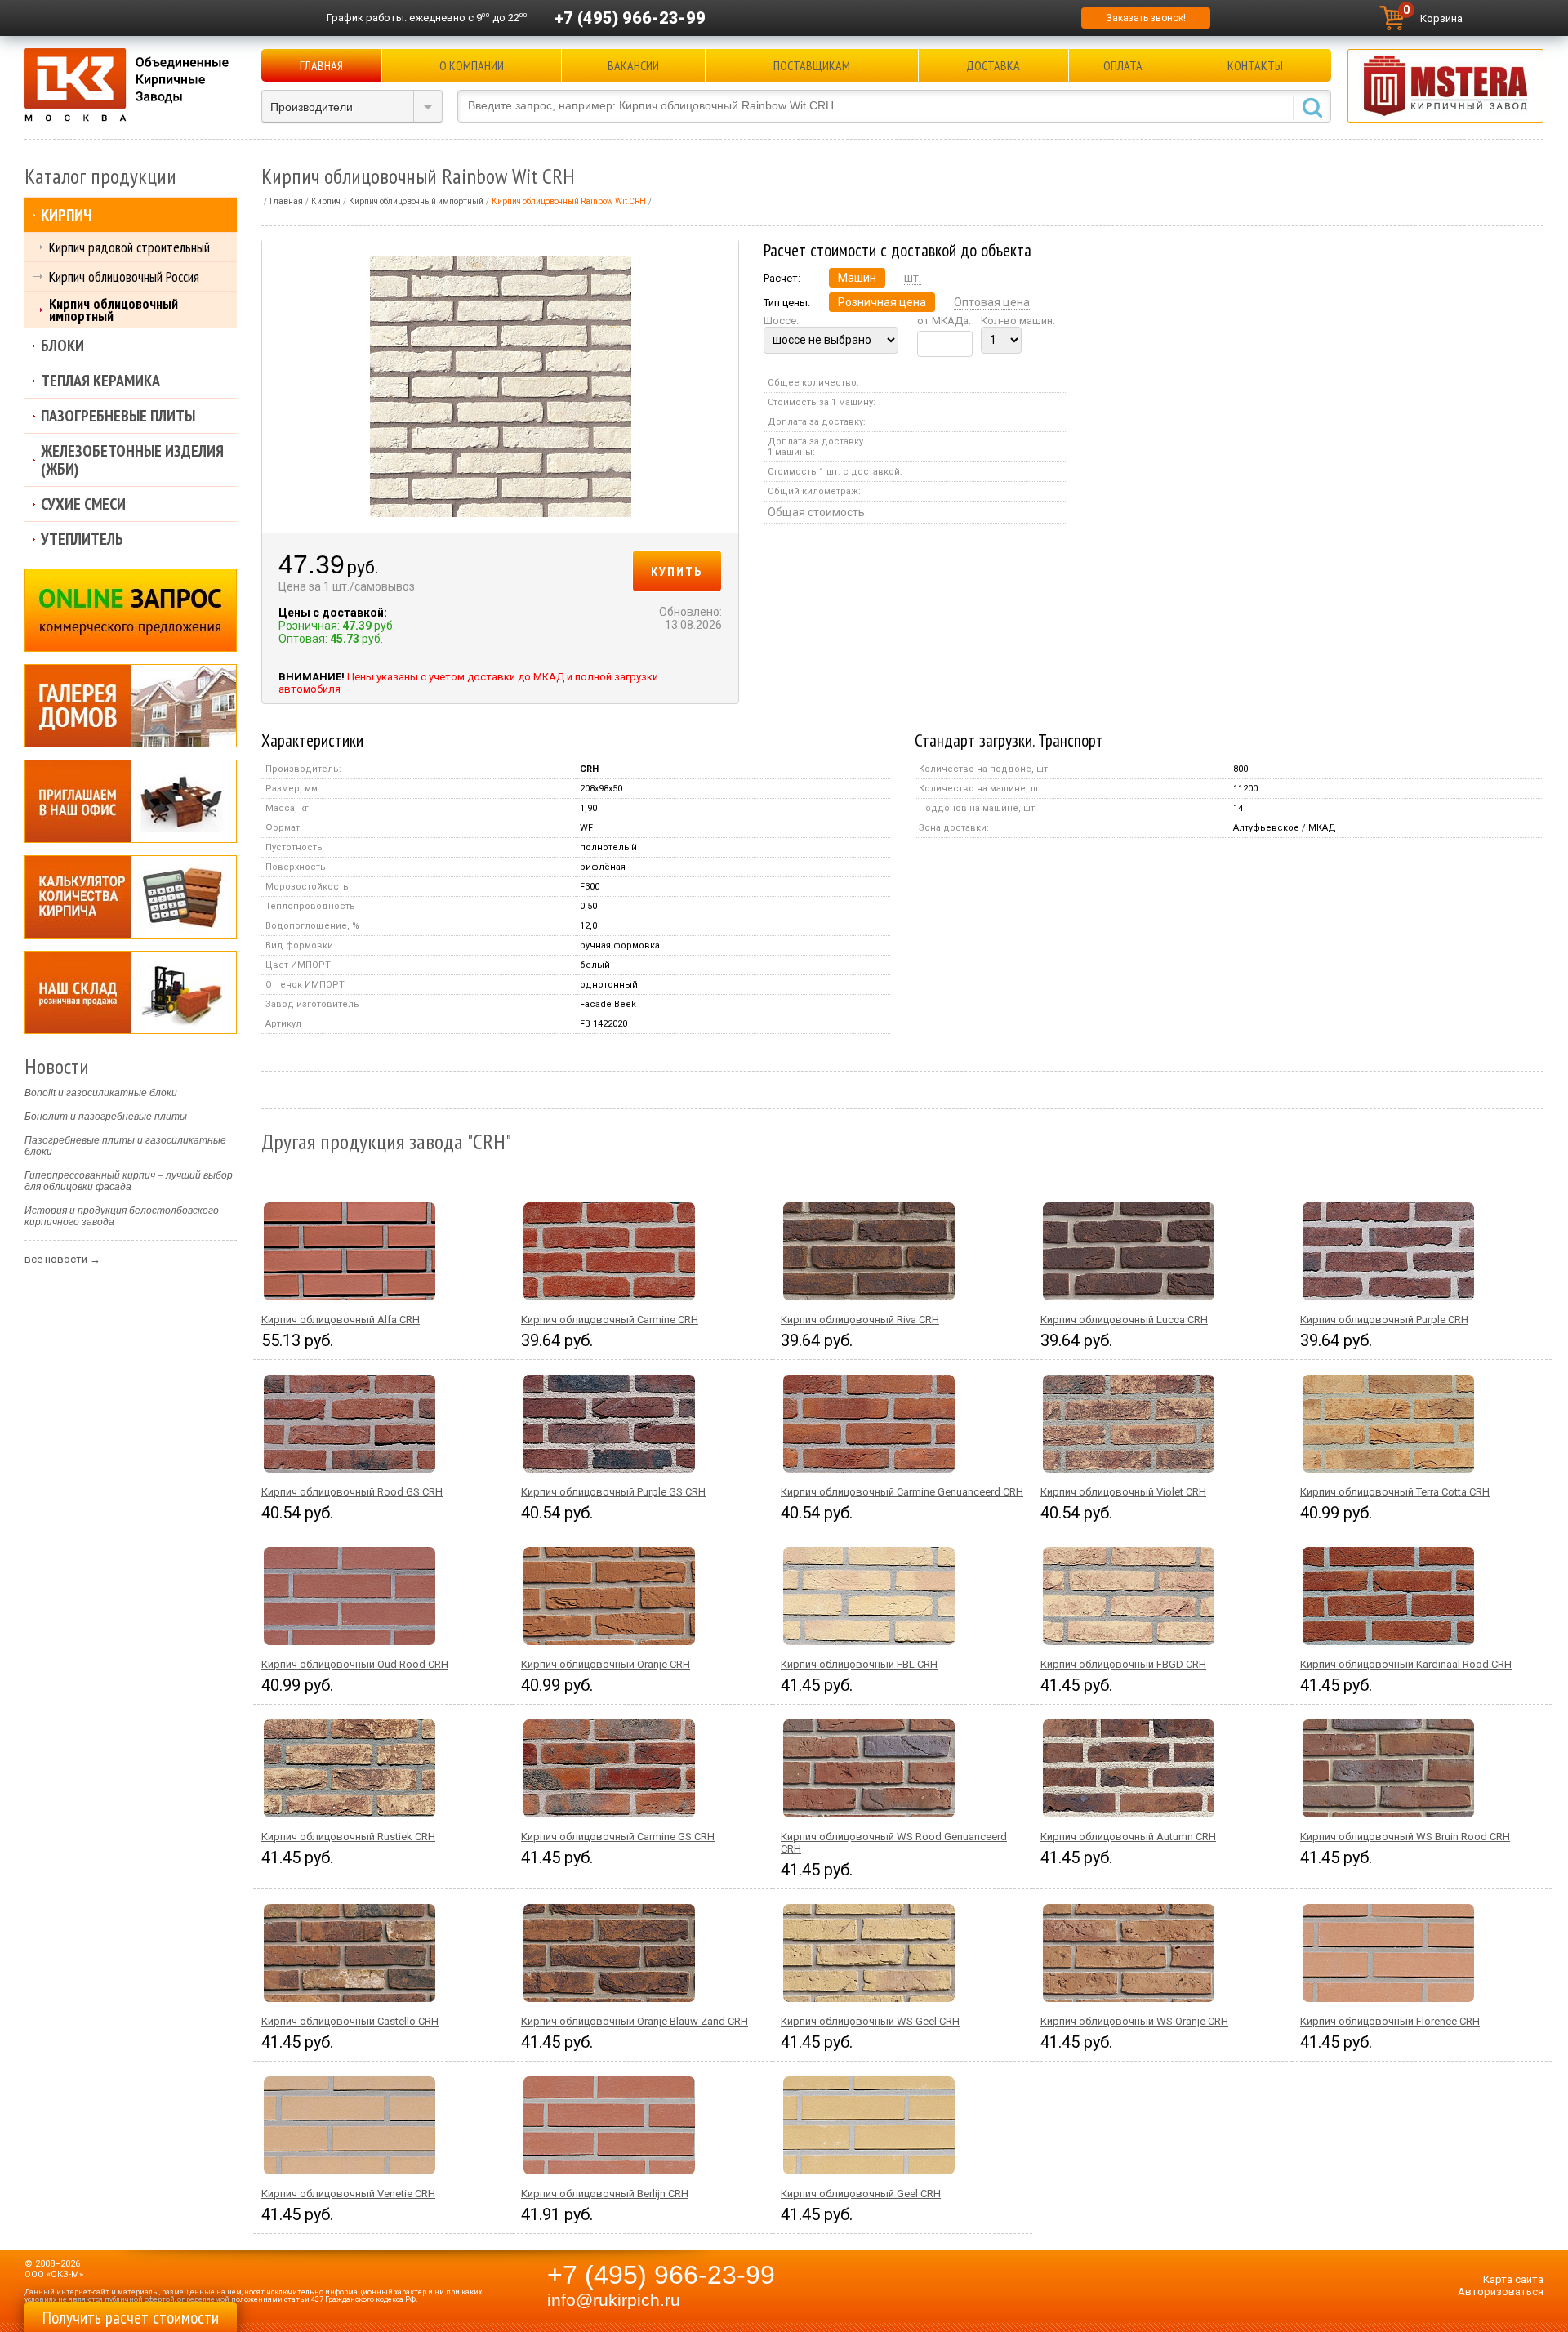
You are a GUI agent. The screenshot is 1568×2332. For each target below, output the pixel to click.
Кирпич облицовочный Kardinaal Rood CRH (1406, 1664)
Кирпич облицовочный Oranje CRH (606, 1664)
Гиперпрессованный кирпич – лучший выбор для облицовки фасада (129, 1181)
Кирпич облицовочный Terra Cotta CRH (1395, 1492)
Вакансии (633, 65)
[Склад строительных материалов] (131, 992)
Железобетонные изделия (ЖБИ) (132, 460)
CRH (589, 769)
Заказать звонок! (1146, 18)
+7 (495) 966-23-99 (630, 18)
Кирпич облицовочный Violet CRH (1123, 1492)
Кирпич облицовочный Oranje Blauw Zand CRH (635, 2021)
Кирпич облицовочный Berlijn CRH (605, 2194)
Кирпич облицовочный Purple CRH (1384, 1320)
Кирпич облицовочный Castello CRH (350, 2021)
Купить (677, 571)
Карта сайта (1513, 2279)
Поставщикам (812, 65)
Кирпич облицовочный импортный (114, 310)
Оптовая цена (992, 302)
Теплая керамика (100, 381)
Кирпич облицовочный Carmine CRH (610, 1320)
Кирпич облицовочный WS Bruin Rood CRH (1405, 1837)
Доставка (993, 65)
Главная (321, 65)
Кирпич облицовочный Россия (124, 276)
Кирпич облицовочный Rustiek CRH (348, 1837)
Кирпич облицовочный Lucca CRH (1124, 1320)
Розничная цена (882, 302)
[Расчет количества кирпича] (131, 897)
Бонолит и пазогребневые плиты (106, 1117)
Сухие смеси (83, 504)
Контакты (1255, 65)
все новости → (62, 1259)
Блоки (62, 346)
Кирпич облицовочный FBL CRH (859, 1664)
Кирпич (66, 215)
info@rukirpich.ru (614, 2300)
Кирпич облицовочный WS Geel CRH (870, 2021)
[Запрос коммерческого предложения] (131, 610)
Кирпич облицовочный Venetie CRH (348, 2194)
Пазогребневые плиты (118, 416)
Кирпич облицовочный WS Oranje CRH (1134, 2021)
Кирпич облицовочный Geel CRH (861, 2194)
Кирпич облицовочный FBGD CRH (1123, 1664)
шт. (913, 278)
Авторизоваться (1501, 2292)
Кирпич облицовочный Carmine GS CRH (618, 1837)
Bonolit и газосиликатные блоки (101, 1093)
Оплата (1123, 65)
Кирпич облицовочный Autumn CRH (1128, 1837)
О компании (472, 65)
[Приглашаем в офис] (131, 801)
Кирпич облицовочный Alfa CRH (341, 1320)
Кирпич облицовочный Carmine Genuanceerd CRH (902, 1492)
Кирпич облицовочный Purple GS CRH (613, 1492)
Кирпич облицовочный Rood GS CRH (352, 1492)
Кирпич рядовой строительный (129, 247)
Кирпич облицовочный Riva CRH (860, 1320)
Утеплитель (82, 539)
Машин (857, 278)
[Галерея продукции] (131, 706)
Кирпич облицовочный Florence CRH (1390, 2021)
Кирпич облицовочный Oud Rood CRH (355, 1664)
